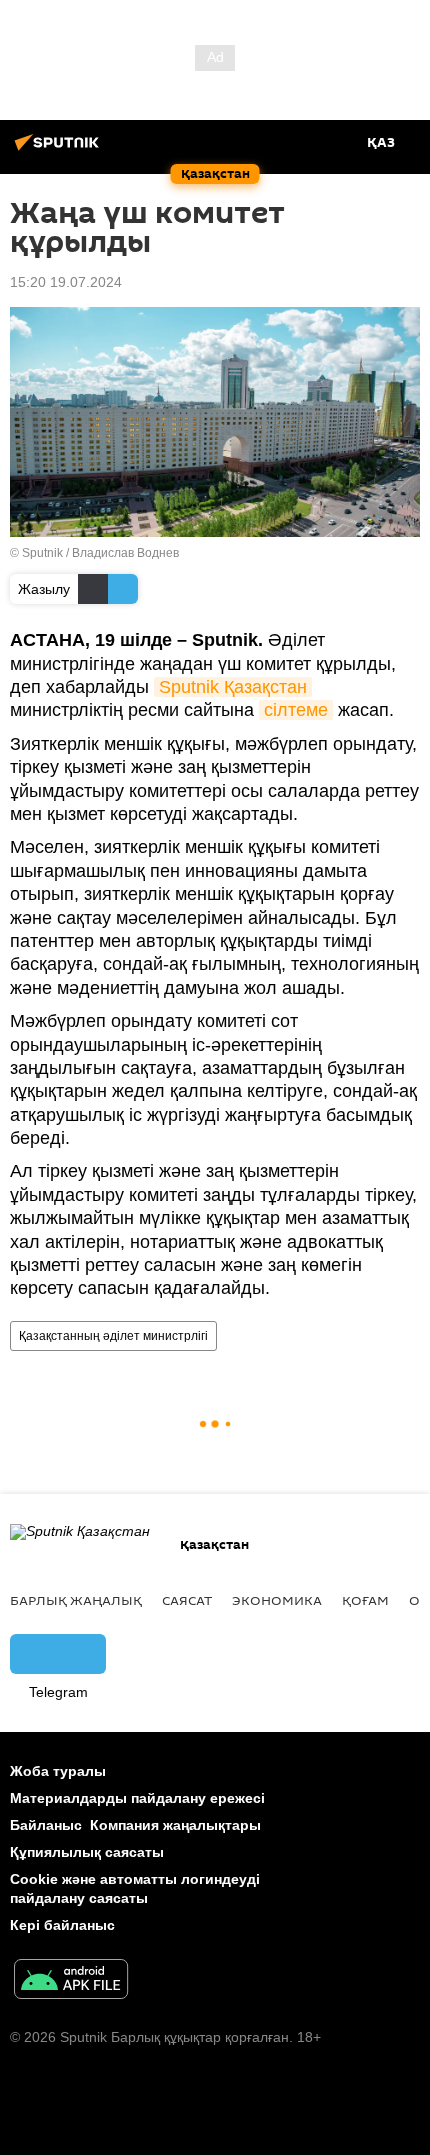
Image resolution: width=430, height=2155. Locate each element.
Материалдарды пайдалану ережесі (137, 1798)
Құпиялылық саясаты (87, 1852)
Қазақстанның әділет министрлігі (113, 1336)
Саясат (187, 1600)
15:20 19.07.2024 (66, 282)
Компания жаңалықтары (175, 1825)
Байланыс (46, 1825)
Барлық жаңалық (76, 1600)
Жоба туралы (58, 1771)
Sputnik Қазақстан (233, 687)
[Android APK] (71, 1981)
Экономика (277, 1600)
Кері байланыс (62, 1925)
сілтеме (296, 710)
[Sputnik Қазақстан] (60, 150)
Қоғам (365, 1600)
